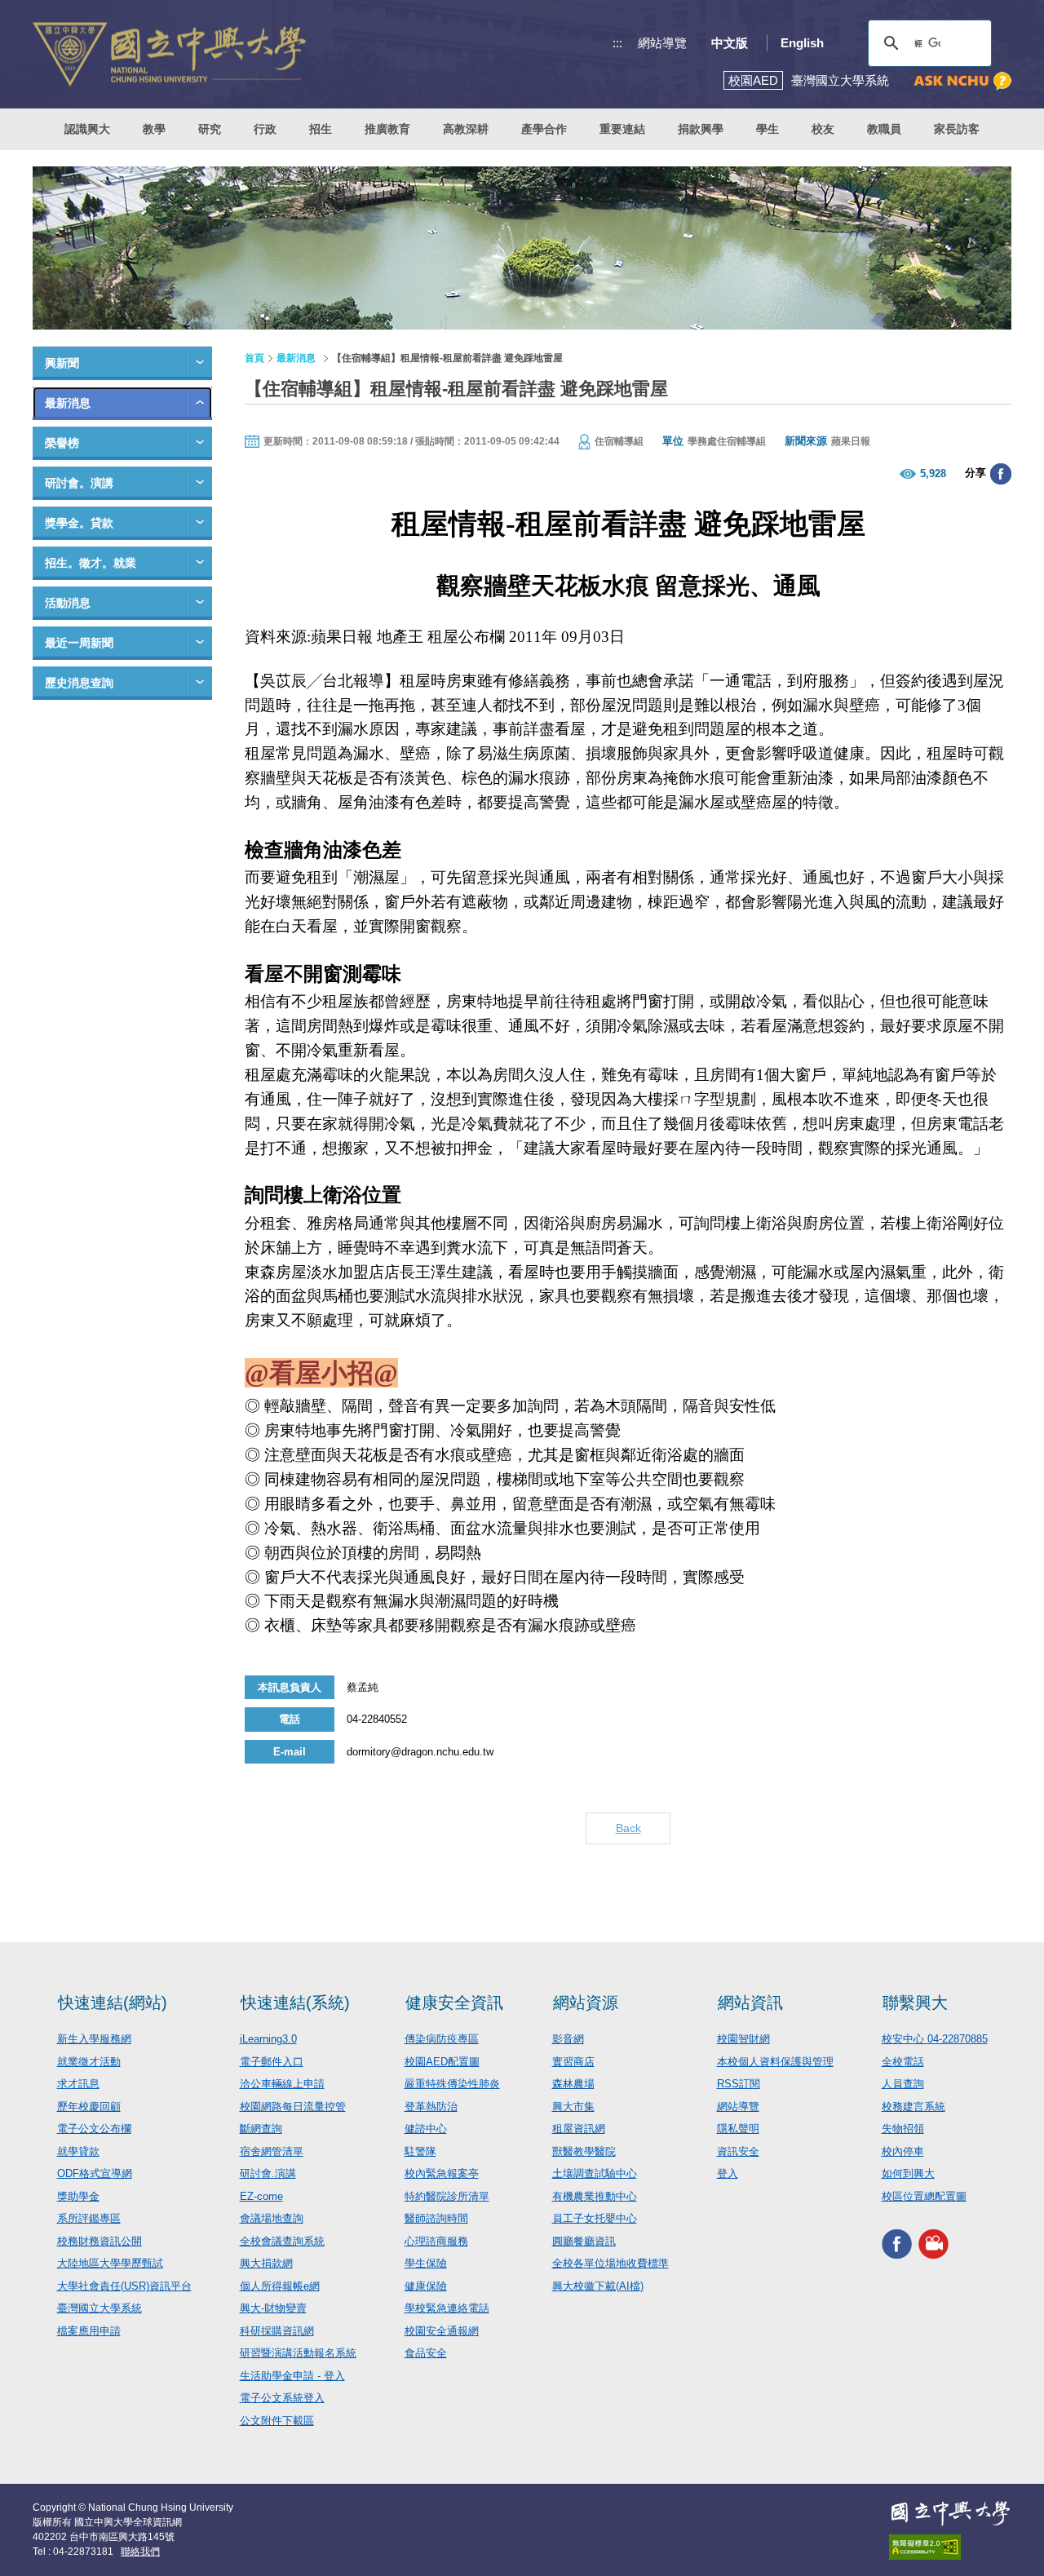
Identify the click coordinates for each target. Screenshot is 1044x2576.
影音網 (568, 2039)
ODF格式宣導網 (95, 2173)
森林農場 (573, 2084)
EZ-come (261, 2196)
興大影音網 (933, 2244)
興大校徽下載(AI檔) (598, 2286)
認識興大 (87, 129)
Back (628, 1828)
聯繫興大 (915, 2003)
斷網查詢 (261, 2129)
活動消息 (68, 603)
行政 (265, 129)
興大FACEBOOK (897, 2244)
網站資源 (586, 2003)
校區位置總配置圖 (924, 2196)
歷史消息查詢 (79, 683)
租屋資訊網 (579, 2129)
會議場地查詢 (272, 2218)
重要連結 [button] (622, 129)
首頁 (254, 358)
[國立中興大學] (169, 54)
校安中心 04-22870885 (935, 2039)
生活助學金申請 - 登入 (292, 2376)
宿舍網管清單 (272, 2151)
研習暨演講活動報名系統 (298, 2353)
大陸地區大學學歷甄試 (110, 2263)
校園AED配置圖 (442, 2062)
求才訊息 (78, 2084)
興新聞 (62, 363)
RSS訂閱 (739, 2084)
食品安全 (426, 2353)
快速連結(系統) (295, 2003)
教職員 (884, 129)
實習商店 (573, 2062)
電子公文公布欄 (94, 2129)
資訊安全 (738, 2151)
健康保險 (426, 2286)
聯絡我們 (140, 2552)
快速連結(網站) (113, 2003)
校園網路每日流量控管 (293, 2107)
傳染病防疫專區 (442, 2039)
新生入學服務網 (94, 2039)
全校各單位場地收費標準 (610, 2263)
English (802, 43)
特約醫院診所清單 (447, 2196)
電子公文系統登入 (282, 2398)
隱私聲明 (738, 2129)
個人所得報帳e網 (280, 2286)
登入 (728, 2173)
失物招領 (903, 2129)
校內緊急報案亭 (442, 2173)
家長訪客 (957, 129)
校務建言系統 (913, 2107)
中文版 (730, 43)
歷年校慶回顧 (89, 2107)
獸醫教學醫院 (584, 2151)
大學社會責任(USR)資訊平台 (124, 2286)
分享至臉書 (1001, 474)
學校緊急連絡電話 (447, 2308)
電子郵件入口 (272, 2062)
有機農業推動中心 (595, 2196)
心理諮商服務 (436, 2241)
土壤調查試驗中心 (595, 2173)
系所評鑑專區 (89, 2218)
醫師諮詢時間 (436, 2218)
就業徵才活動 (89, 2062)
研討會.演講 (268, 2173)
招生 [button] (321, 129)
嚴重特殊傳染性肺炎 (452, 2084)
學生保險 (426, 2263)
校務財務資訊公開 (100, 2241)
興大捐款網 (266, 2263)
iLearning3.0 (268, 2039)
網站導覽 (662, 43)
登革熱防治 (431, 2107)
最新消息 (68, 403)
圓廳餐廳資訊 (584, 2241)
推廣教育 (387, 129)
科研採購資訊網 (277, 2331)
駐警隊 (420, 2151)
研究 (210, 129)
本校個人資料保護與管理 (775, 2062)
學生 (768, 129)
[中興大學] (950, 2513)
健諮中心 (426, 2129)
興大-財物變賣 (273, 2308)
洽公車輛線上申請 (282, 2084)
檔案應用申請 (89, 2331)
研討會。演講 (79, 483)
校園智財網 (743, 2039)
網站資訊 (750, 2003)
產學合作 (544, 129)
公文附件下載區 (277, 2421)
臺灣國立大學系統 (100, 2308)
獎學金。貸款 (79, 523)
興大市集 (573, 2107)
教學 (154, 129)
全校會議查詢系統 (282, 2241)
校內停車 (903, 2151)
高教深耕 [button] (466, 129)
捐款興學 (701, 129)
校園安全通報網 (442, 2331)
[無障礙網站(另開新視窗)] (950, 2547)
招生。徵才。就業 (91, 563)
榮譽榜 (62, 443)
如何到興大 (908, 2173)
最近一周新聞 (79, 643)
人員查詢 (903, 2084)
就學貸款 (78, 2151)
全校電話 (903, 2062)
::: (617, 43)
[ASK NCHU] (962, 81)
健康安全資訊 (454, 2003)
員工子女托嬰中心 (595, 2218)
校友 (823, 129)
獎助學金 (78, 2196)
